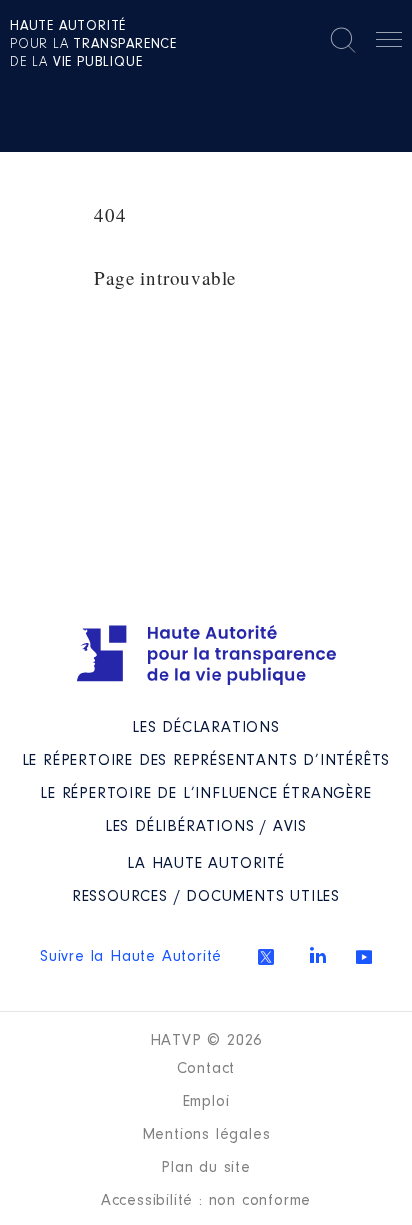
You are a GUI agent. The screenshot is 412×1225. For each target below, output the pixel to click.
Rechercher (343, 40)
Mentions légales (206, 1135)
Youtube (364, 957)
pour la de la (93, 45)
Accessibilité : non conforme (206, 1201)
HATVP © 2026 (206, 1041)
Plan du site (206, 1168)
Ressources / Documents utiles (206, 897)
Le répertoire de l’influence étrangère (205, 794)
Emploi (206, 1102)
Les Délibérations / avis (206, 827)
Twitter (266, 957)
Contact (206, 1069)
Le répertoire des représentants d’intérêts (206, 761)
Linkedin (318, 955)
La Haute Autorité (206, 864)
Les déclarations (206, 728)
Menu (389, 43)
